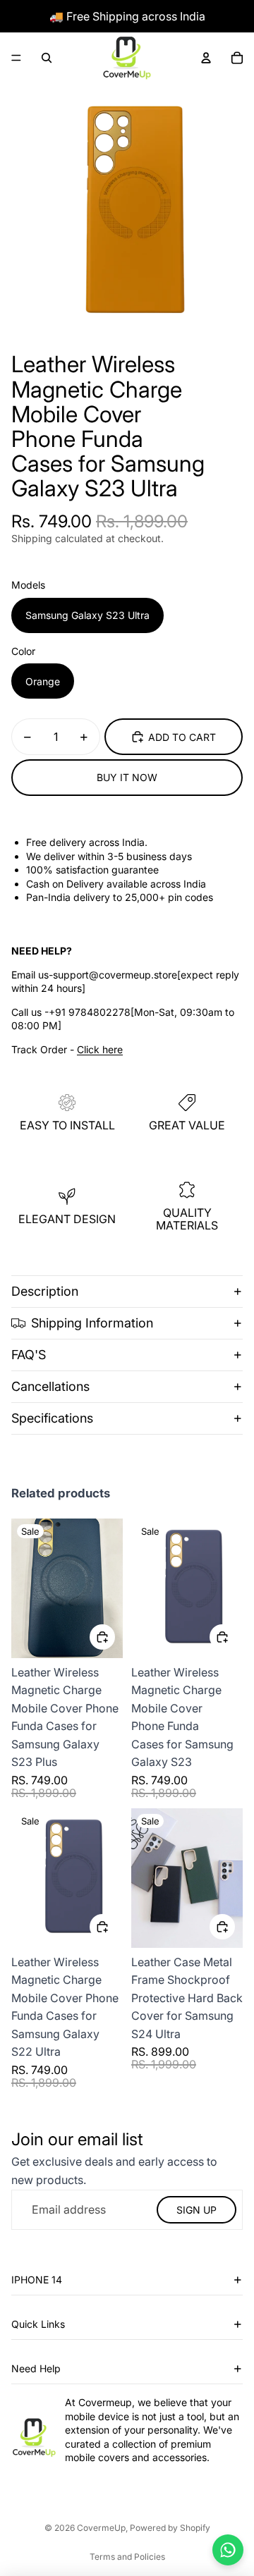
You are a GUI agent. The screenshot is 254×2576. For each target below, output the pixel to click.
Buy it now (127, 777)
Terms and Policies (127, 2557)
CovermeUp (101, 2528)
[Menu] (16, 58)
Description (45, 1291)
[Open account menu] (206, 58)
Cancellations (50, 1386)
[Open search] (47, 58)
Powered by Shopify (170, 2528)
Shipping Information (92, 1323)
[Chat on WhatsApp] (228, 2550)
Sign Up (196, 2210)
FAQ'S (29, 1355)
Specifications (52, 1418)
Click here (100, 1049)
